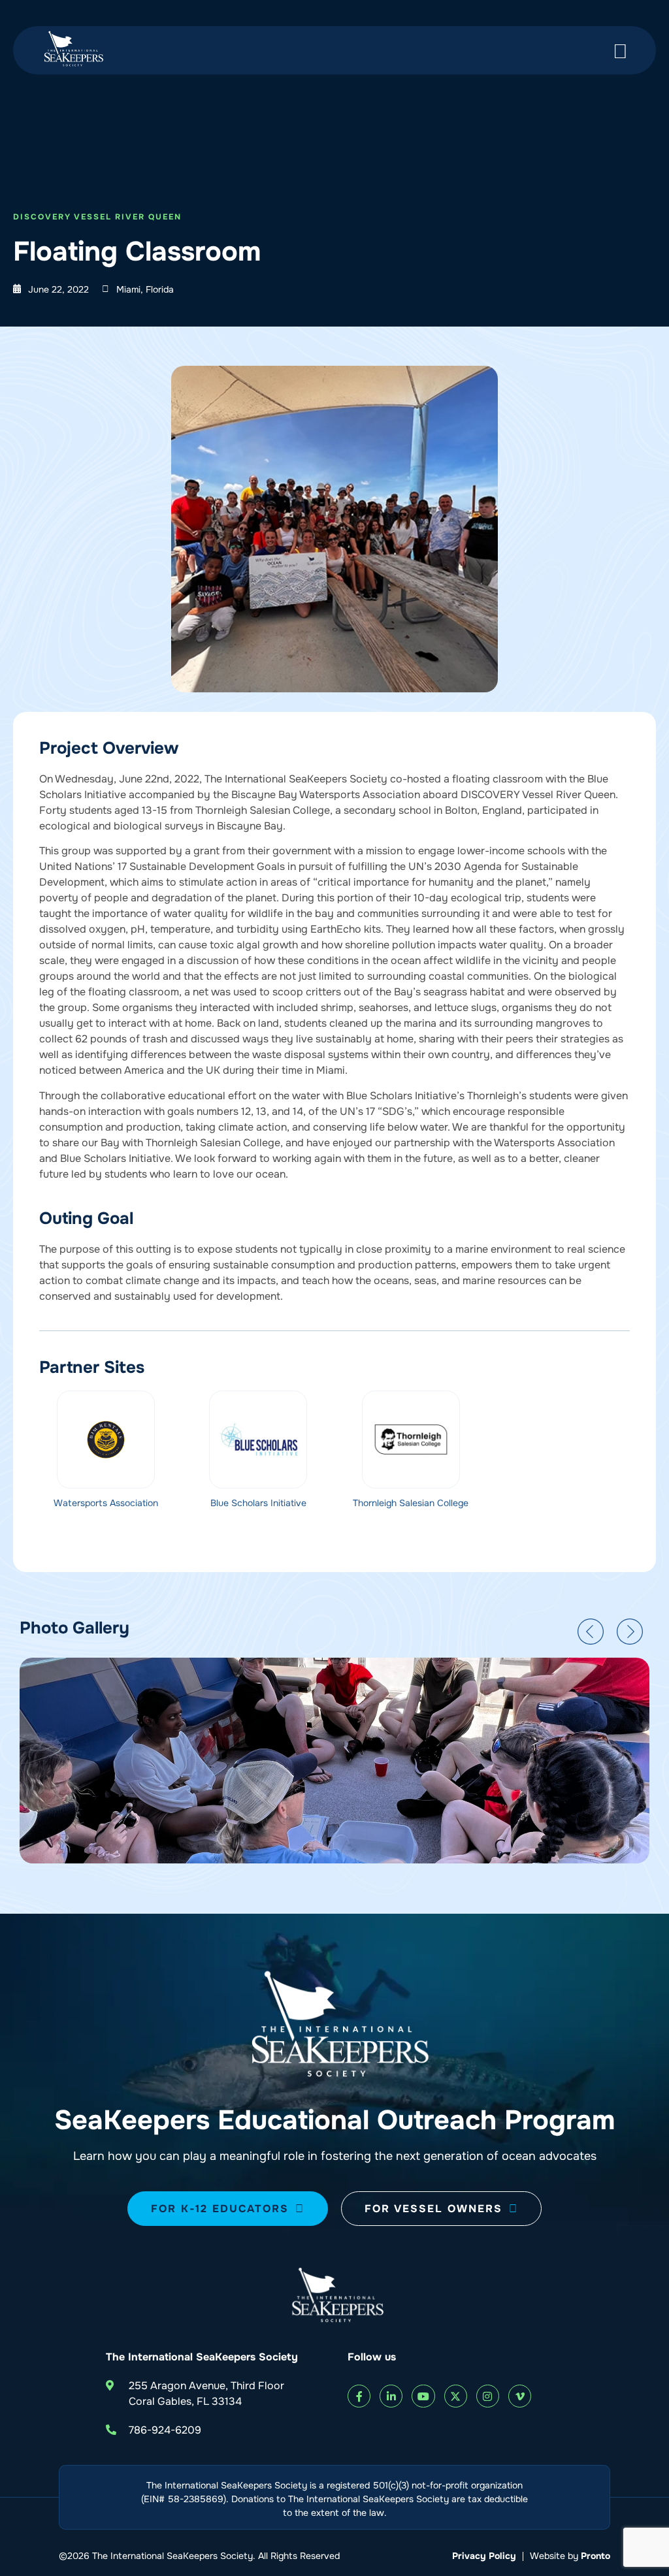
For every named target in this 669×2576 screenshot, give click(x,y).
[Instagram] (488, 2396)
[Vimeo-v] (520, 2396)
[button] (591, 1632)
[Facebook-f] (359, 2396)
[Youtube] (423, 2396)
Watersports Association (106, 1503)
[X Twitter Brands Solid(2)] (456, 2396)
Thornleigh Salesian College (411, 1503)
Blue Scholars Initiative (258, 1503)
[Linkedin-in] (391, 2396)
